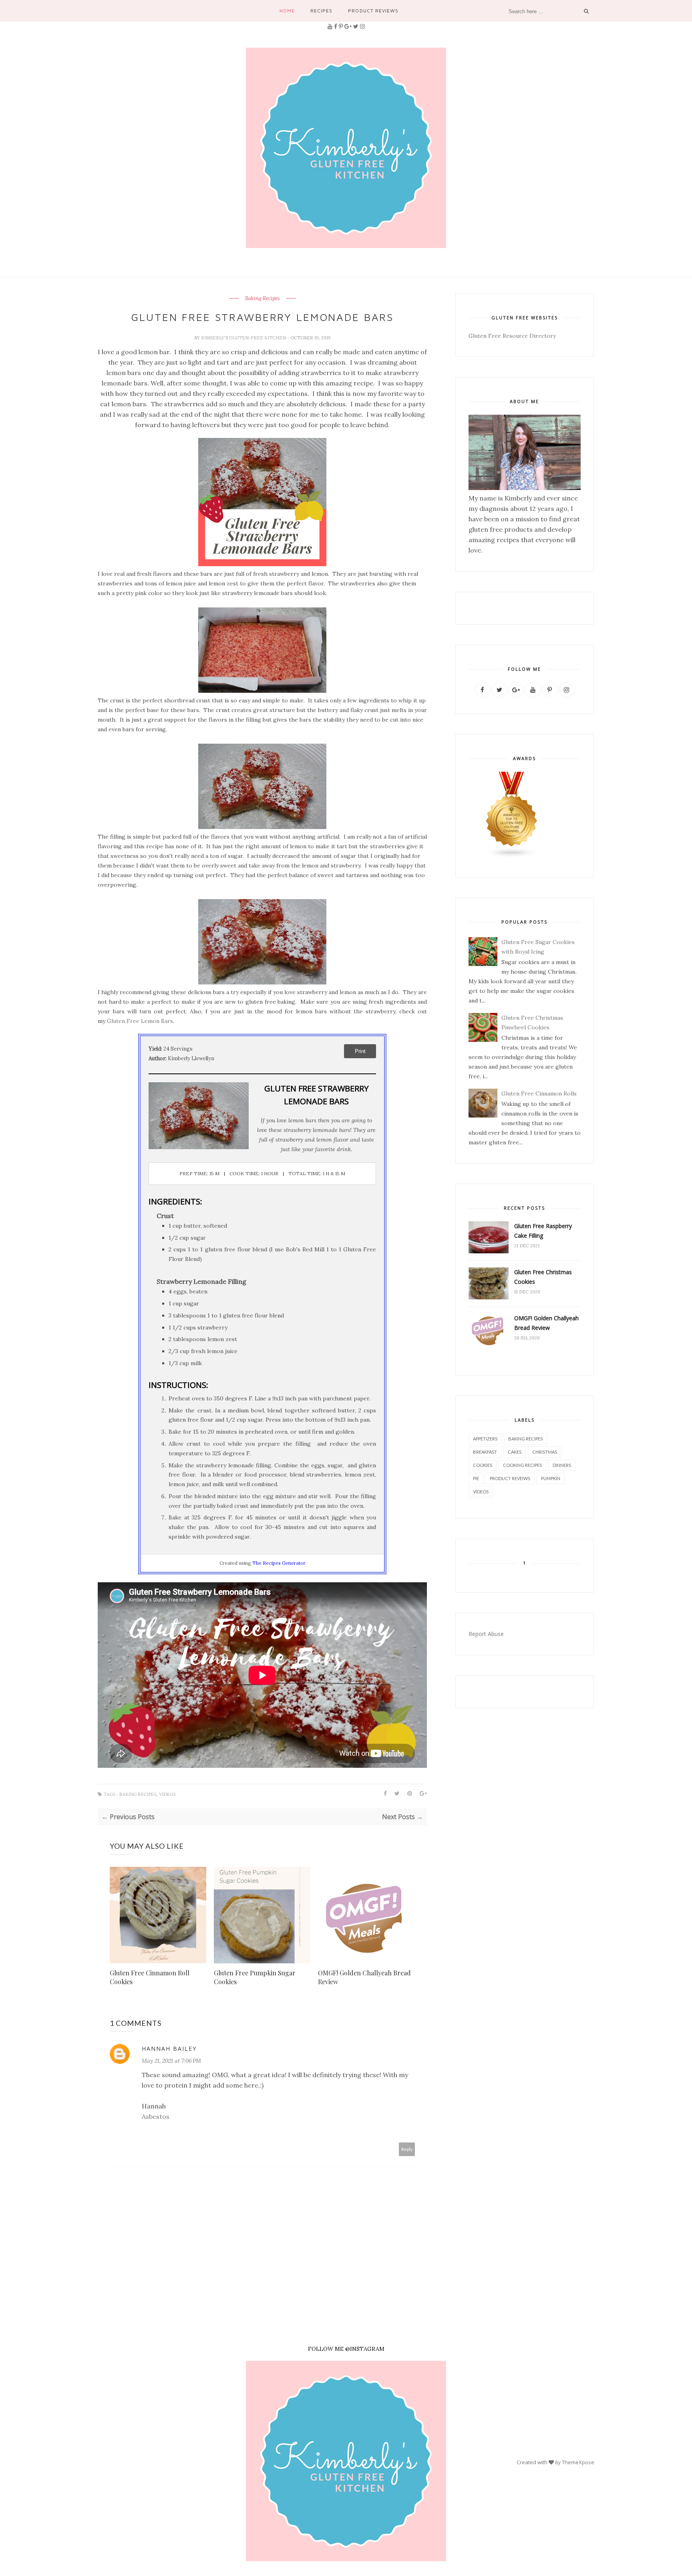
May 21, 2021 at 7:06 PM (171, 2061)
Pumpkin (551, 1478)
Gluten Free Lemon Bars (140, 1021)
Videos (167, 1794)
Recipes (321, 11)
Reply (407, 2149)
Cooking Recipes (522, 1465)
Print (360, 1051)
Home (287, 11)
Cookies (483, 1465)
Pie (476, 1478)
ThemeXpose (578, 2462)
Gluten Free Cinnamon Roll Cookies (150, 1977)
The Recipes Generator (279, 1563)
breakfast (485, 1452)
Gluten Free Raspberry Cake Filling (543, 1231)
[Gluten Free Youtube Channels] (512, 856)
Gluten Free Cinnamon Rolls (539, 1093)
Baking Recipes (263, 299)
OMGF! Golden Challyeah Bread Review (364, 1977)
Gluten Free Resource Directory (512, 336)
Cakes (515, 1452)
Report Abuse (486, 1634)
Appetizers (485, 1439)
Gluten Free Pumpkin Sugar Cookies (255, 1977)
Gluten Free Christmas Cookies (543, 1277)
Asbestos (156, 2116)
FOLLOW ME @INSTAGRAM (346, 2349)
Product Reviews (373, 11)
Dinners (562, 1465)
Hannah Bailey (169, 2048)
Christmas (545, 1452)
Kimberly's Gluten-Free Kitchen (244, 338)
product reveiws (510, 1478)
